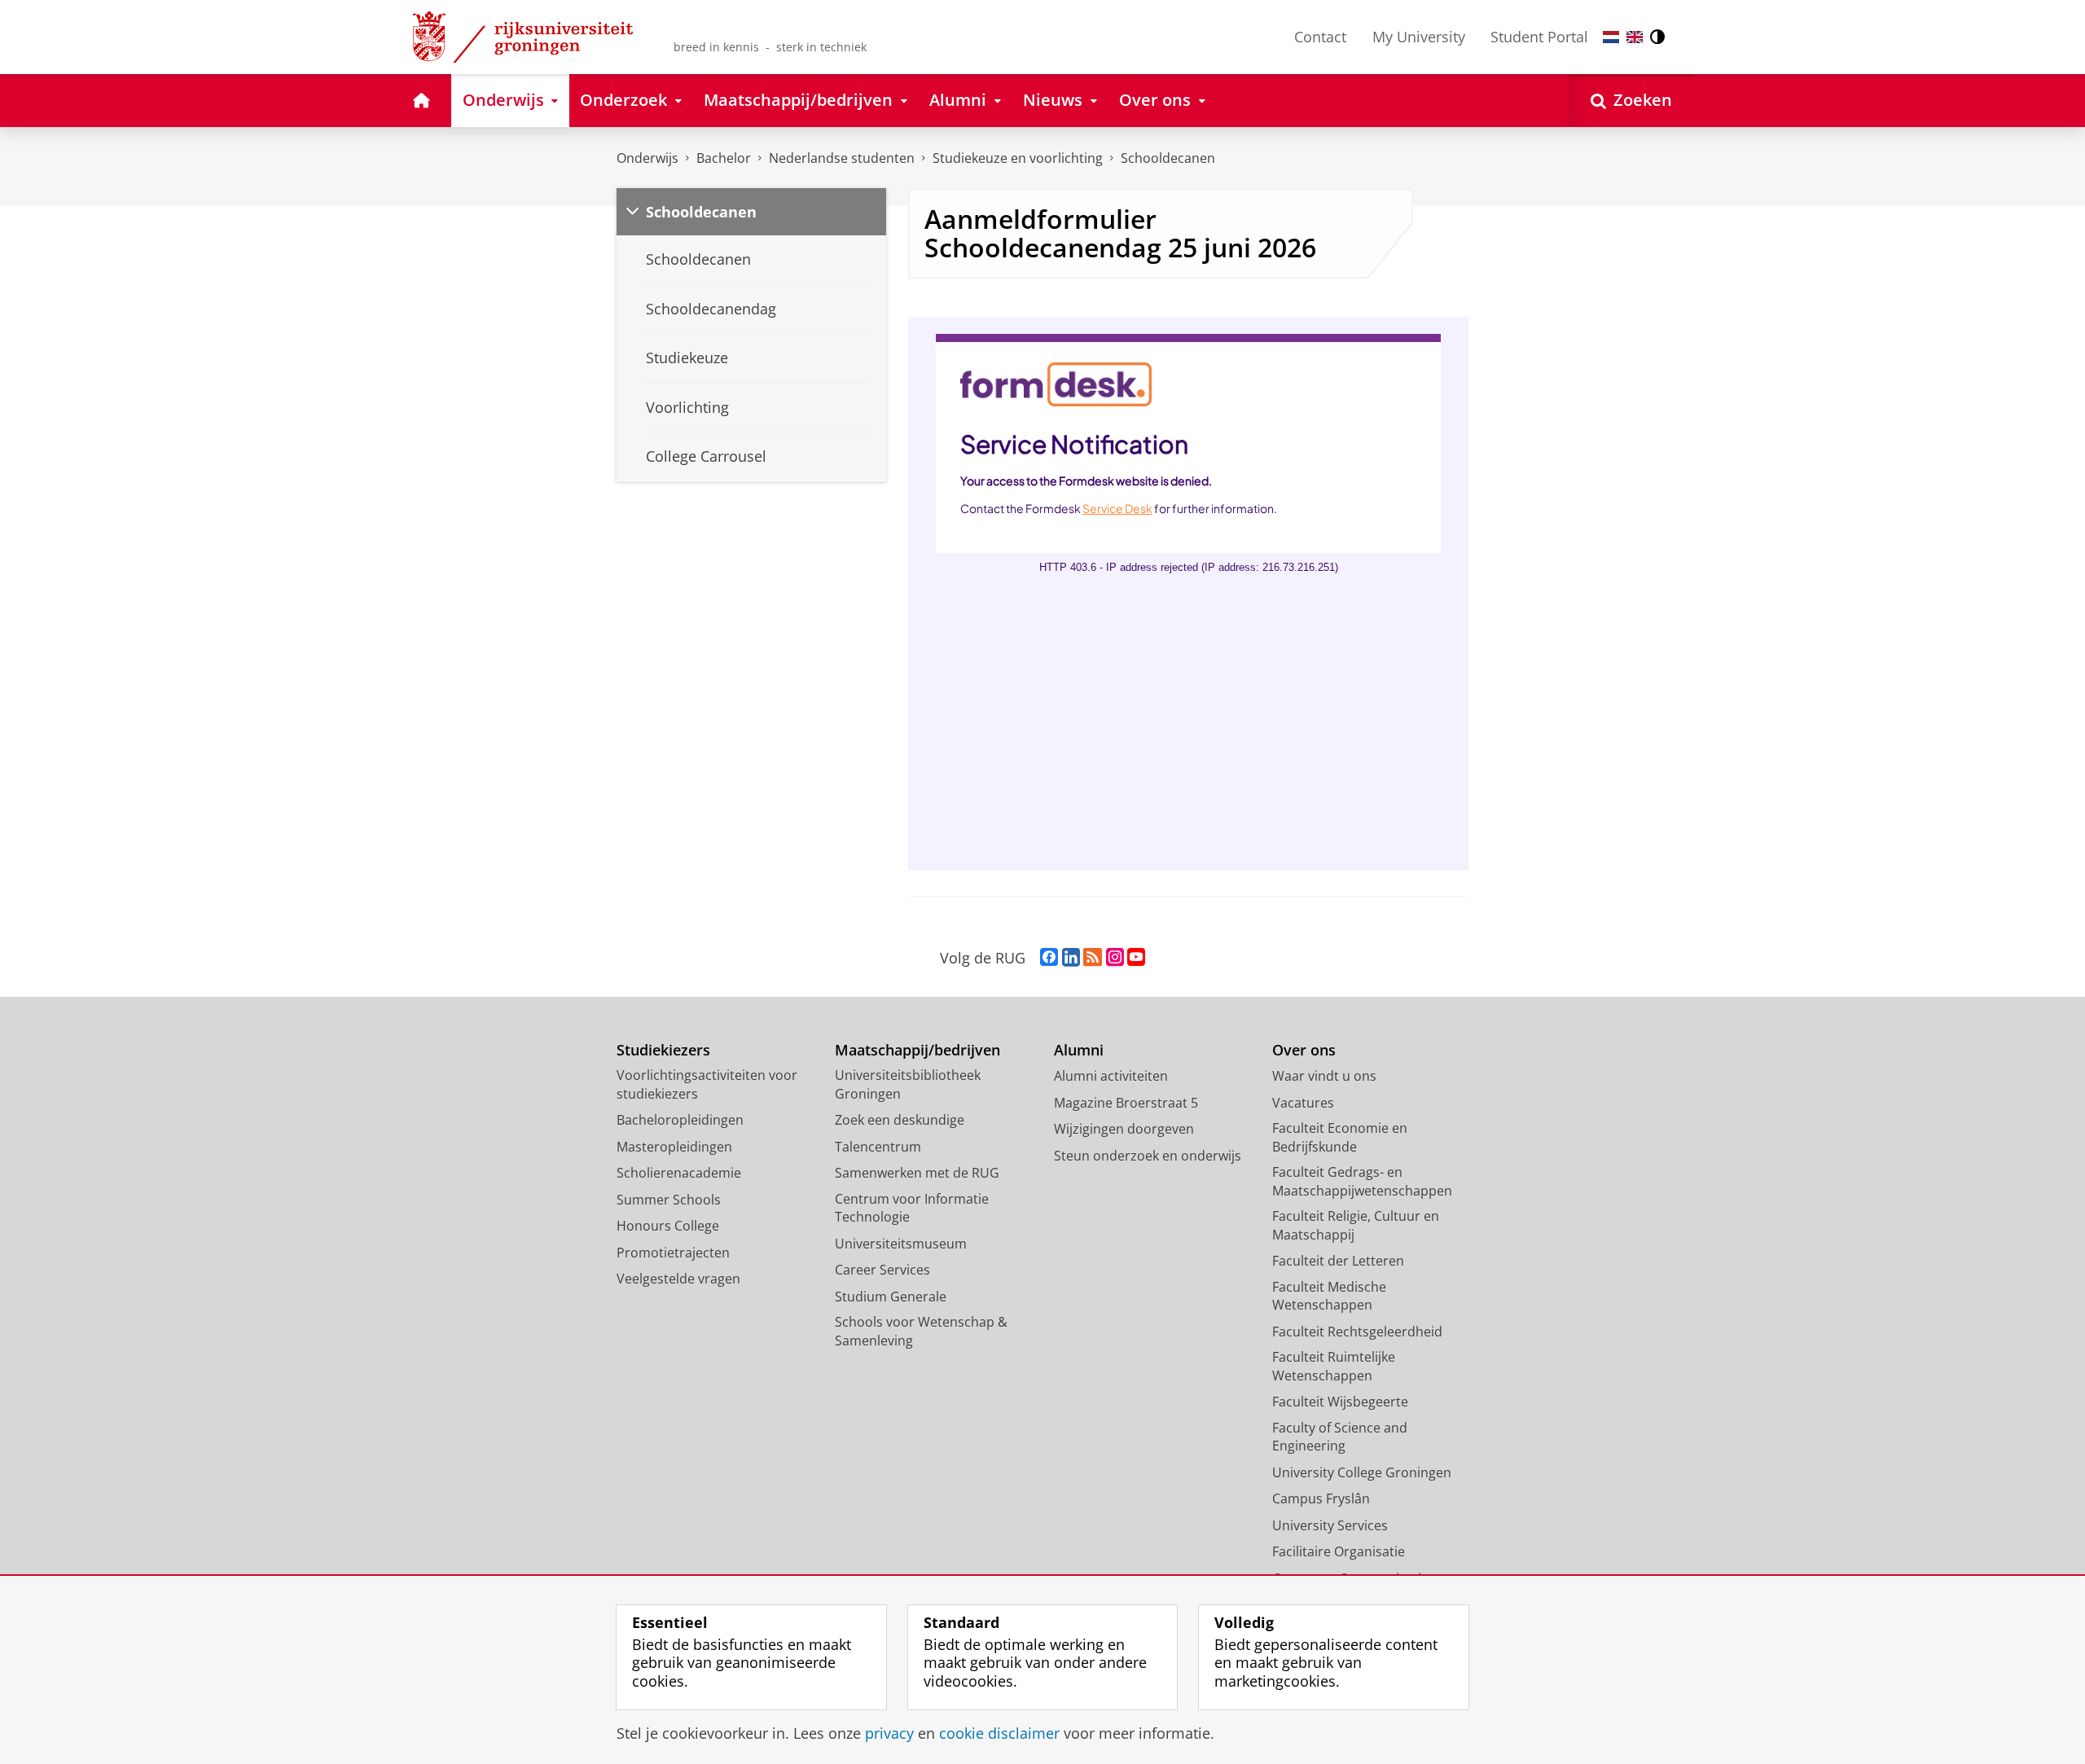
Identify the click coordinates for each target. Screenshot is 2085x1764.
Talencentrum (878, 1147)
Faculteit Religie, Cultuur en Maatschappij (1356, 1225)
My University (1419, 37)
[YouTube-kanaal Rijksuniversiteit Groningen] (1136, 958)
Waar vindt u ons (1324, 1076)
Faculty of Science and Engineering (1340, 1437)
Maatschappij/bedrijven (917, 1050)
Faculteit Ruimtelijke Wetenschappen (1334, 1366)
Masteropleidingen (674, 1147)
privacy (889, 1733)
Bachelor (724, 158)
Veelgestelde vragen (678, 1279)
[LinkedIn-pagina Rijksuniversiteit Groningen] (1071, 958)
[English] (1635, 37)
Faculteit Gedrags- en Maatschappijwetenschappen (1362, 1181)
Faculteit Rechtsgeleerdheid (1357, 1332)
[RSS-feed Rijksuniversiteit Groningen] (1093, 958)
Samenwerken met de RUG (917, 1173)
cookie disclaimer (999, 1733)
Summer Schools (669, 1200)
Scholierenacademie (679, 1173)
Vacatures (1303, 1103)
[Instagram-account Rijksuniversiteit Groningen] (1115, 958)
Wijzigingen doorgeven (1124, 1129)
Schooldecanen (1168, 158)
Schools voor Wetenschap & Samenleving (921, 1331)
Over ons (1304, 1050)
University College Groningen (1362, 1472)
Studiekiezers (663, 1050)
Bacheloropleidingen (680, 1120)
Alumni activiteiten (1111, 1076)
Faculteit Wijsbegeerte (1340, 1402)
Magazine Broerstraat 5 (1126, 1103)
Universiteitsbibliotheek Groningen (908, 1084)
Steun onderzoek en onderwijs (1148, 1156)
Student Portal (1539, 37)
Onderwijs (647, 158)
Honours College (668, 1226)
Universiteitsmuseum (901, 1244)
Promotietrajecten (673, 1253)
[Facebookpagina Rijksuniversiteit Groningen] (1049, 958)
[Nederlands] (1611, 37)
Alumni (1079, 1050)
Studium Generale (891, 1297)
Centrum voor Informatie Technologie (912, 1208)
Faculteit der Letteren (1338, 1261)
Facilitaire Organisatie (1339, 1551)
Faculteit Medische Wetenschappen (1329, 1296)
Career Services (882, 1270)
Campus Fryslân (1321, 1499)
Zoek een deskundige (900, 1120)
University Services (1330, 1525)
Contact (1320, 37)
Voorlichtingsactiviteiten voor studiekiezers (707, 1084)
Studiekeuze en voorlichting (1018, 158)
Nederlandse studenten (842, 158)
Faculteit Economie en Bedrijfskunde (1340, 1137)
